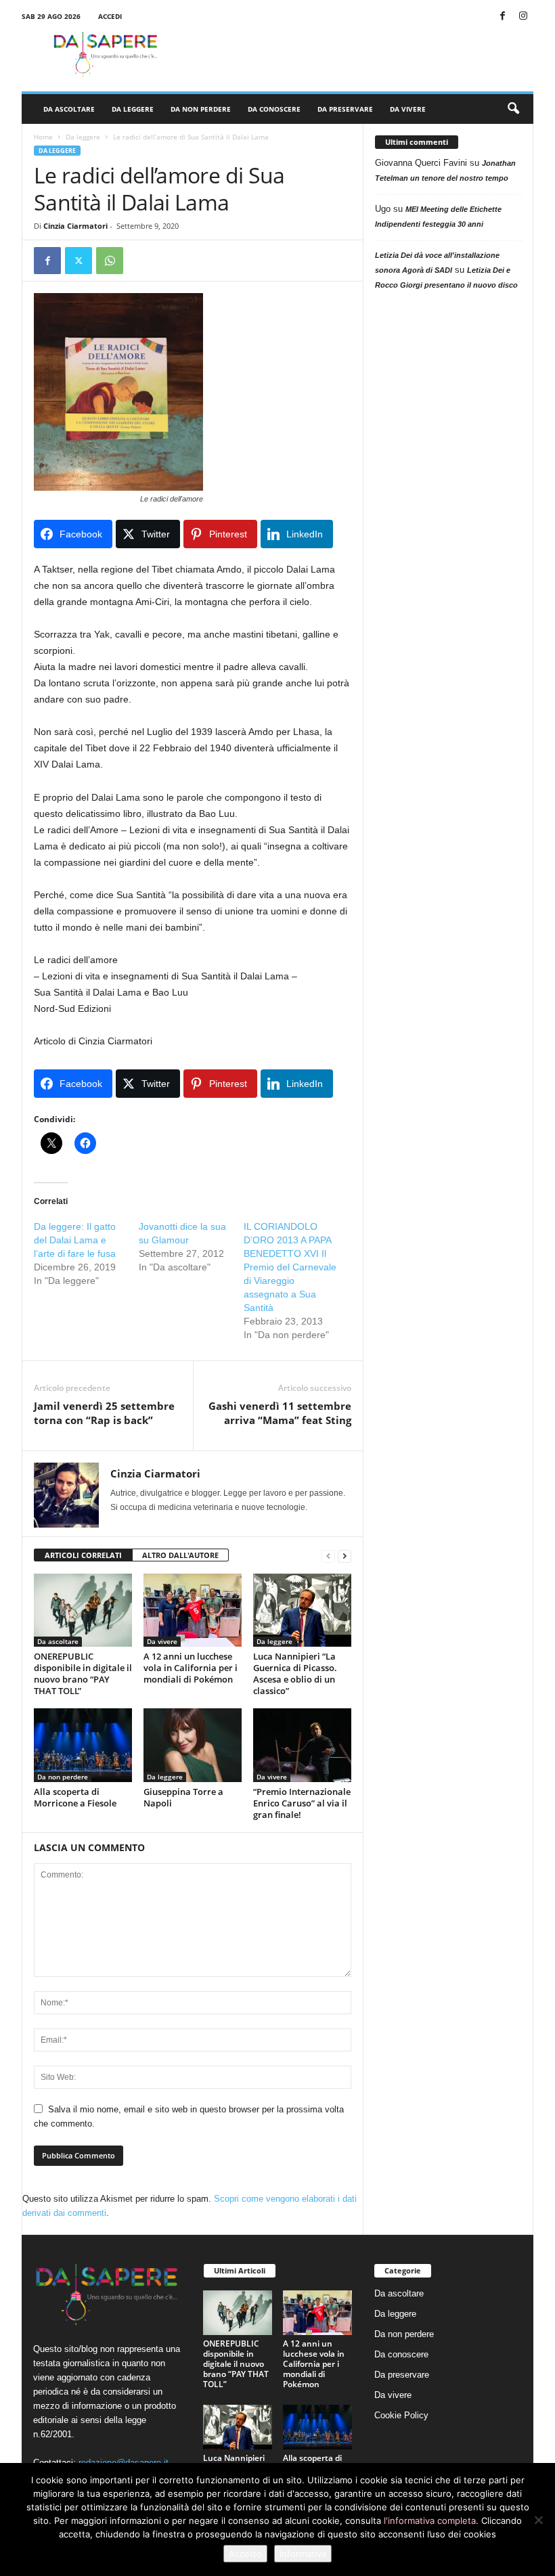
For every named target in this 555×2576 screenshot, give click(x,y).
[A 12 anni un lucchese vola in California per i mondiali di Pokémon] (193, 1610)
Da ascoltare (69, 109)
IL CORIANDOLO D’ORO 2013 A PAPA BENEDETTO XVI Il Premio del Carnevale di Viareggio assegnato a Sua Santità (290, 1267)
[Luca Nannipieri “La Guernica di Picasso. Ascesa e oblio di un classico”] (302, 1610)
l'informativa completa (430, 2521)
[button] (513, 109)
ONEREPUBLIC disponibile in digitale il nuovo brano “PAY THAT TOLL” (83, 1673)
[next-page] (345, 1556)
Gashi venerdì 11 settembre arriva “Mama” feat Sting (280, 1413)
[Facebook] (502, 17)
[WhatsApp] (110, 261)
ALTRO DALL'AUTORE (180, 1555)
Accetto (245, 2554)
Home (43, 137)
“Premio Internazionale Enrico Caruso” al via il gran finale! (302, 1803)
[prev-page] (328, 1556)
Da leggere (133, 109)
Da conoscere (274, 109)
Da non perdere (201, 109)
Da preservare (345, 109)
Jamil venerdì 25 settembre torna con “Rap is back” (104, 1413)
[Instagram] (523, 17)
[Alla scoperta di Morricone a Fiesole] (83, 1745)
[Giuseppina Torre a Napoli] (193, 1745)
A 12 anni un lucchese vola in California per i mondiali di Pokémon (191, 1668)
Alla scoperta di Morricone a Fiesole (75, 1797)
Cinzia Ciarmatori (75, 226)
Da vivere (408, 109)
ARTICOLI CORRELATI (83, 1555)
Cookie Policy (401, 2415)
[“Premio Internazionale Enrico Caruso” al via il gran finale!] (302, 1745)
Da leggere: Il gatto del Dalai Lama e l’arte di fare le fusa (75, 1240)
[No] (538, 2520)
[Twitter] (79, 261)
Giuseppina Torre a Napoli (183, 1797)
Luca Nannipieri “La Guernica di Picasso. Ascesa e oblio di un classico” (295, 1673)
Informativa (303, 2554)
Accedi (110, 16)
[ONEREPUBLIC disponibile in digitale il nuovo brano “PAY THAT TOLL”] (83, 1610)
